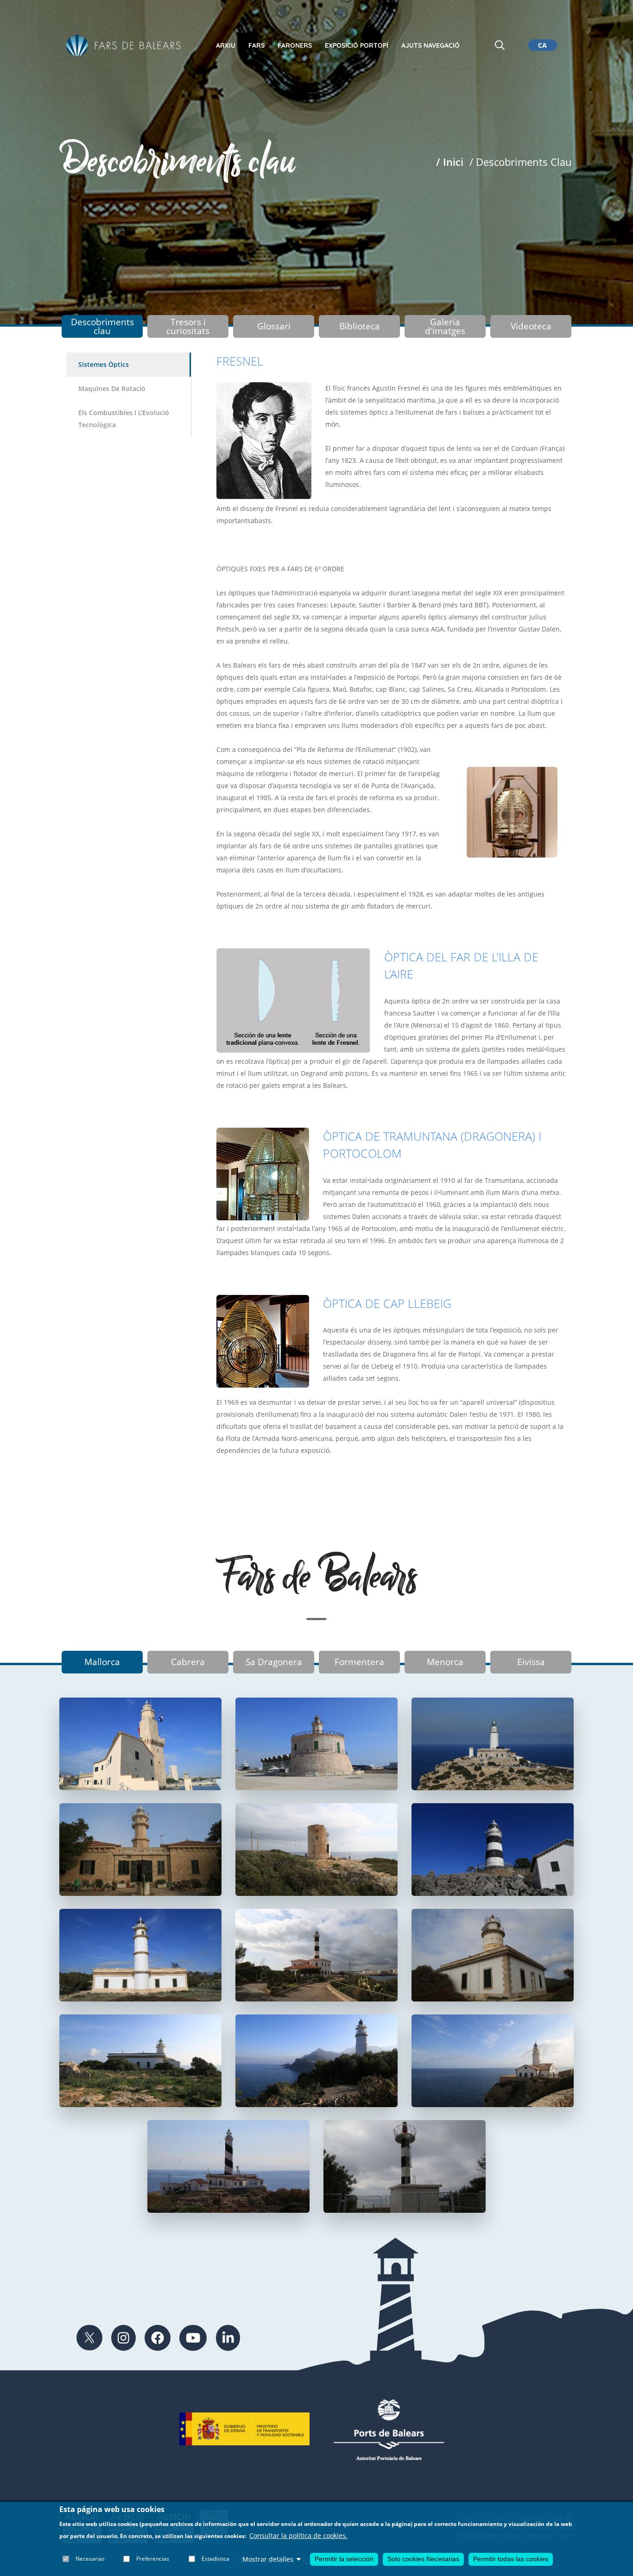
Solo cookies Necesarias (423, 2559)
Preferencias (153, 2559)
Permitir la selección (344, 2559)
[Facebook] (158, 2338)
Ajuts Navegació (430, 45)
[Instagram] (123, 2338)
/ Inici (450, 162)
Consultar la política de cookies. (298, 2536)
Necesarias (90, 2559)
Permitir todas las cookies (511, 2559)
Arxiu (226, 45)
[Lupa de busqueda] (500, 45)
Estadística (215, 2559)
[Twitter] (89, 2338)
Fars (256, 45)
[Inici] (124, 46)
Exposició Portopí (357, 45)
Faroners (295, 45)
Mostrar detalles (268, 2559)
